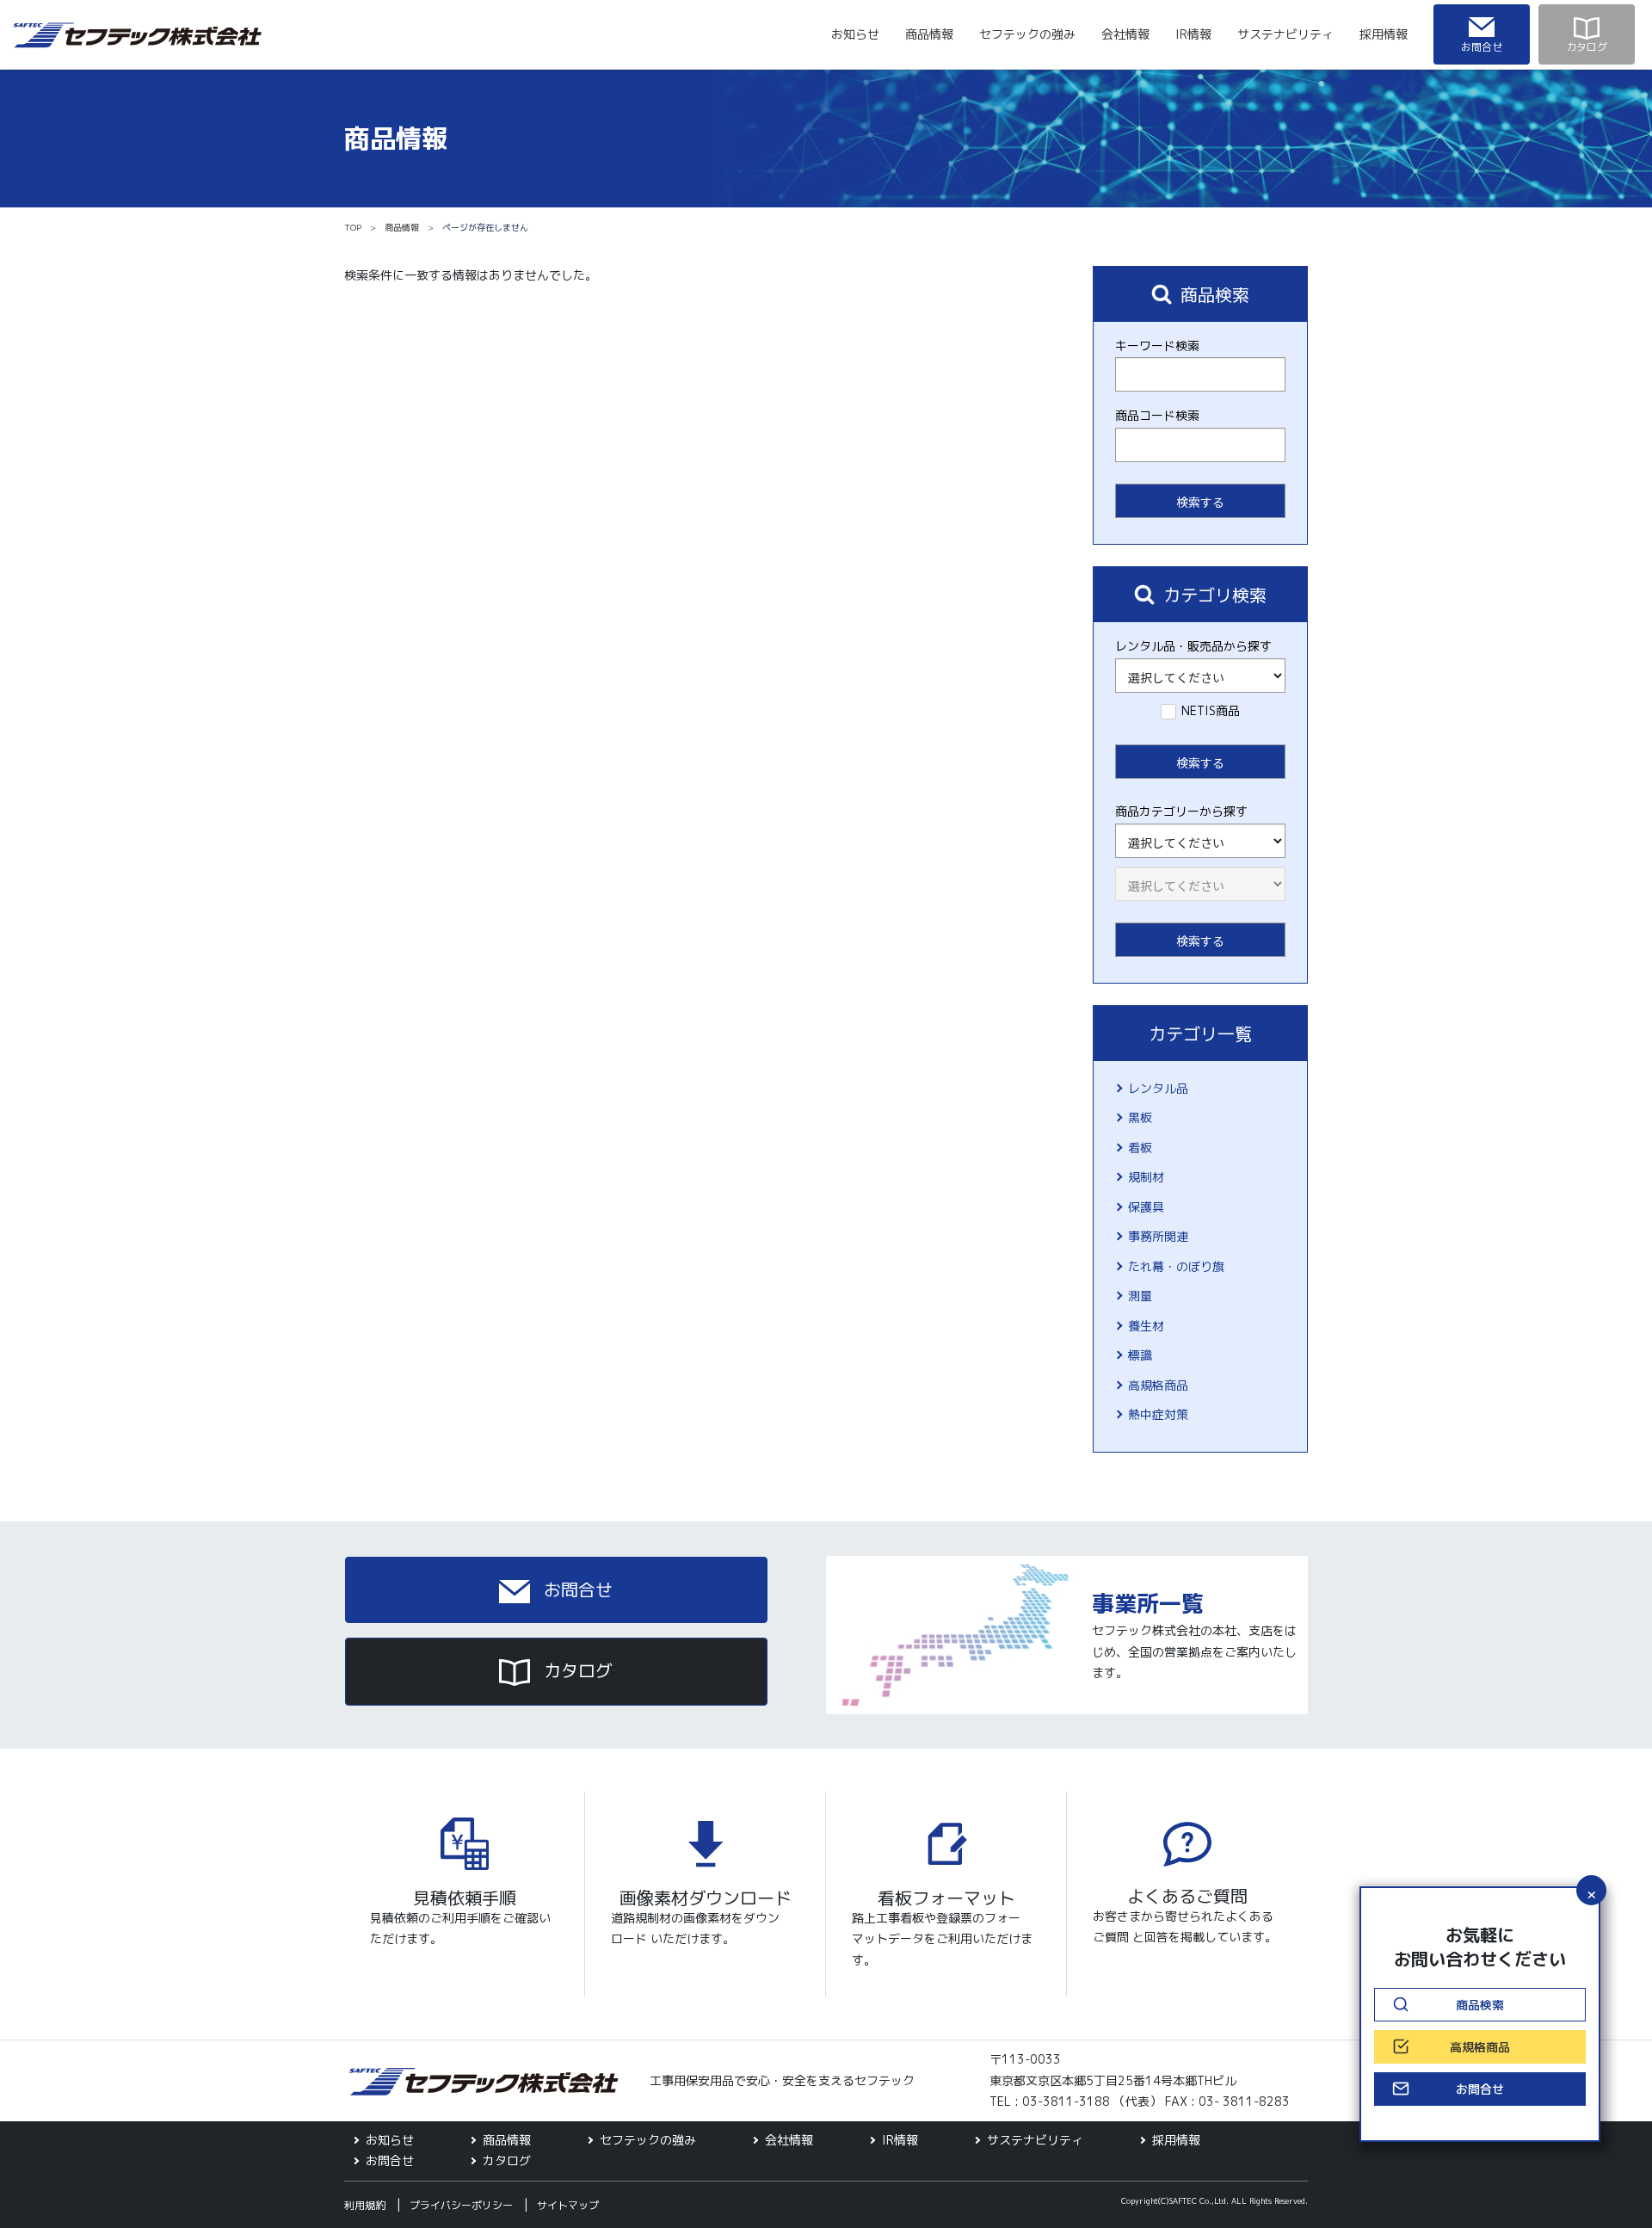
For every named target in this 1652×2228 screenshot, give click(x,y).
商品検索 (1480, 2005)
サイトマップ (568, 2205)
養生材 (1146, 1326)
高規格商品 (1158, 1385)
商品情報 (929, 34)
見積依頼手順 (465, 1898)
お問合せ (576, 1589)
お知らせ (855, 34)
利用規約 (365, 2205)
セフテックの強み (1027, 34)
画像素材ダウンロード (706, 1898)
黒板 (1140, 1117)
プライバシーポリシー (461, 2205)
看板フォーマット (946, 1898)
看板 (1140, 1148)
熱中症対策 (1158, 1414)
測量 (1140, 1296)
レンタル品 (1158, 1088)
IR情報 (1193, 34)
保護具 (1146, 1207)
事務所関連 (1158, 1236)
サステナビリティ (1285, 34)
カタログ (576, 1670)
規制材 (1146, 1177)
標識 (1140, 1355)
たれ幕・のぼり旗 (1176, 1266)
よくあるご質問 (1187, 1896)
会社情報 (1125, 34)
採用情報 (1384, 34)
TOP (353, 227)
